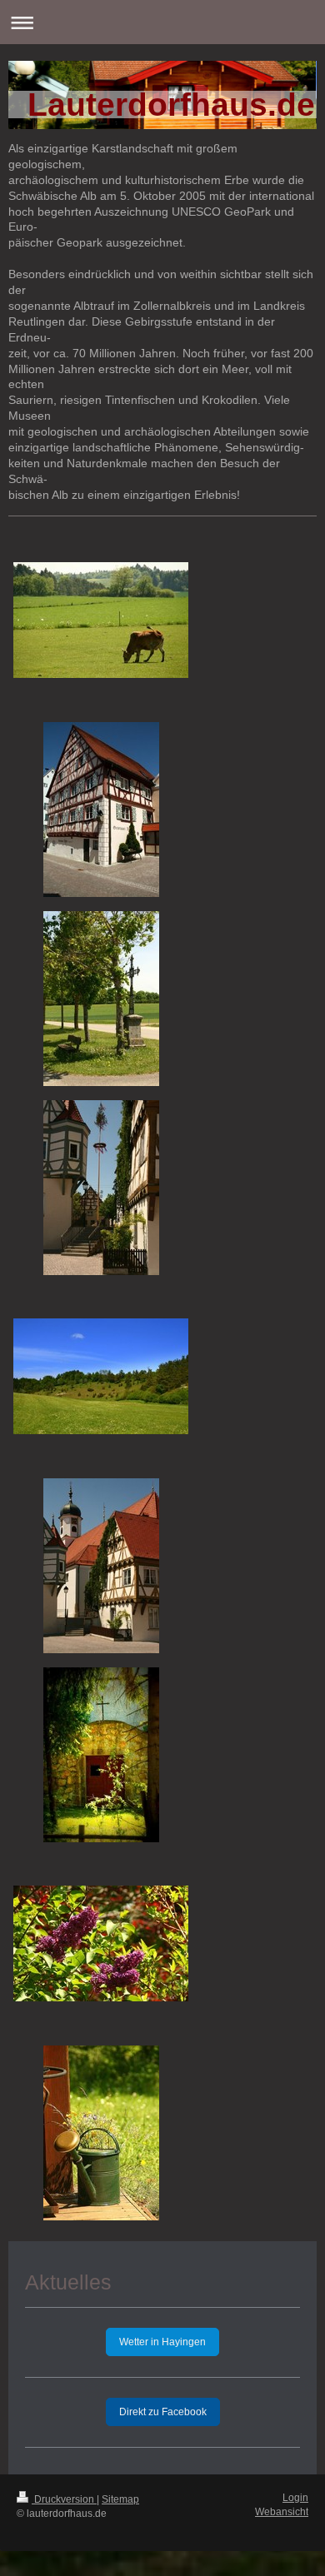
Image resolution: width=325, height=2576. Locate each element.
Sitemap (120, 2499)
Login (295, 2498)
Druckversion (64, 2499)
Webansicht (282, 2512)
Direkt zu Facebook (163, 2412)
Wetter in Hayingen (162, 2342)
